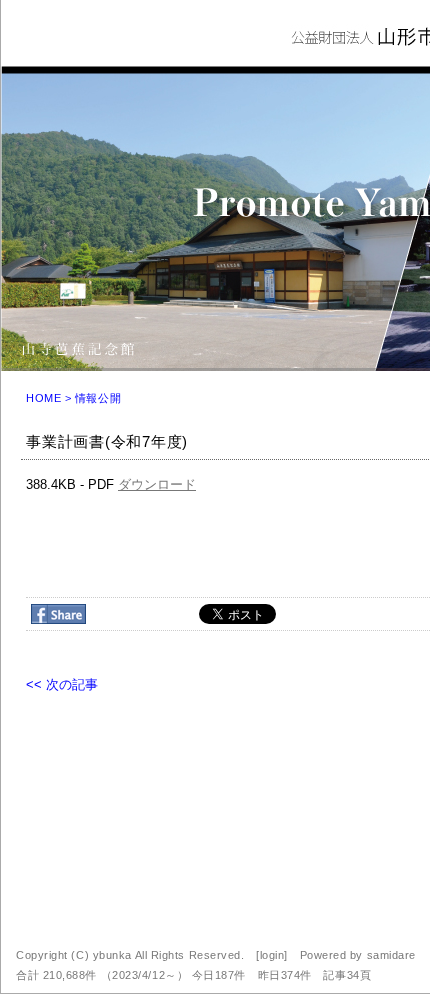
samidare (391, 955)
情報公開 (98, 398)
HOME (43, 398)
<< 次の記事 (62, 684)
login (272, 955)
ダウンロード (157, 484)
